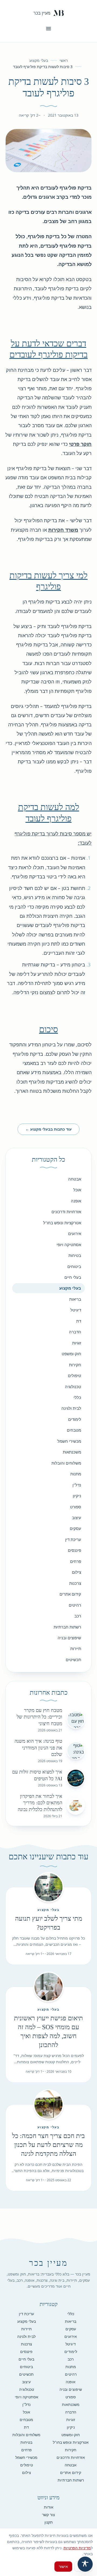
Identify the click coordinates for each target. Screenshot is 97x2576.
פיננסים (75, 1550)
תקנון (49, 2522)
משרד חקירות (63, 530)
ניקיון (77, 1496)
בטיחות (75, 1255)
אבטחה (75, 1179)
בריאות (75, 1299)
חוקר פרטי (80, 444)
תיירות (76, 1648)
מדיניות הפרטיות (77, 2548)
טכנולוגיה (73, 1387)
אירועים (75, 1233)
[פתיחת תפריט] (48, 29)
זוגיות (77, 1343)
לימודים (75, 1419)
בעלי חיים (73, 1277)
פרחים (76, 1561)
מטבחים (74, 1430)
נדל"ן (77, 1485)
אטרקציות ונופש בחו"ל (62, 1223)
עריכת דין (73, 1539)
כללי (77, 1397)
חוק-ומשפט (71, 1354)
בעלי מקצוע (39, 60)
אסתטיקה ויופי (69, 1245)
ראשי (64, 60)
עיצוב (77, 1518)
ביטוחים (74, 1266)
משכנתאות (72, 1452)
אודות (49, 2507)
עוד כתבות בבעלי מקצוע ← (48, 1129)
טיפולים (75, 1375)
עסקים (75, 1528)
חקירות (75, 1365)
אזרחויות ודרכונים (66, 1212)
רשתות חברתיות (67, 1627)
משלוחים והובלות (66, 1463)
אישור (63, 2566)
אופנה (76, 1201)
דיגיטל (76, 1310)
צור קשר (48, 2515)
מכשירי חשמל (69, 1441)
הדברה (75, 1332)
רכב (78, 1616)
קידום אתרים (70, 1594)
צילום (77, 1572)
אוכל (77, 1190)
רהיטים (75, 1605)
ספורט (76, 1507)
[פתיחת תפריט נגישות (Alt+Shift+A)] (85, 2564)
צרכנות (75, 1583)
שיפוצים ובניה (69, 1638)
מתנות (76, 1474)
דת (79, 1321)
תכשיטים (73, 1660)
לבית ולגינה (71, 1408)
